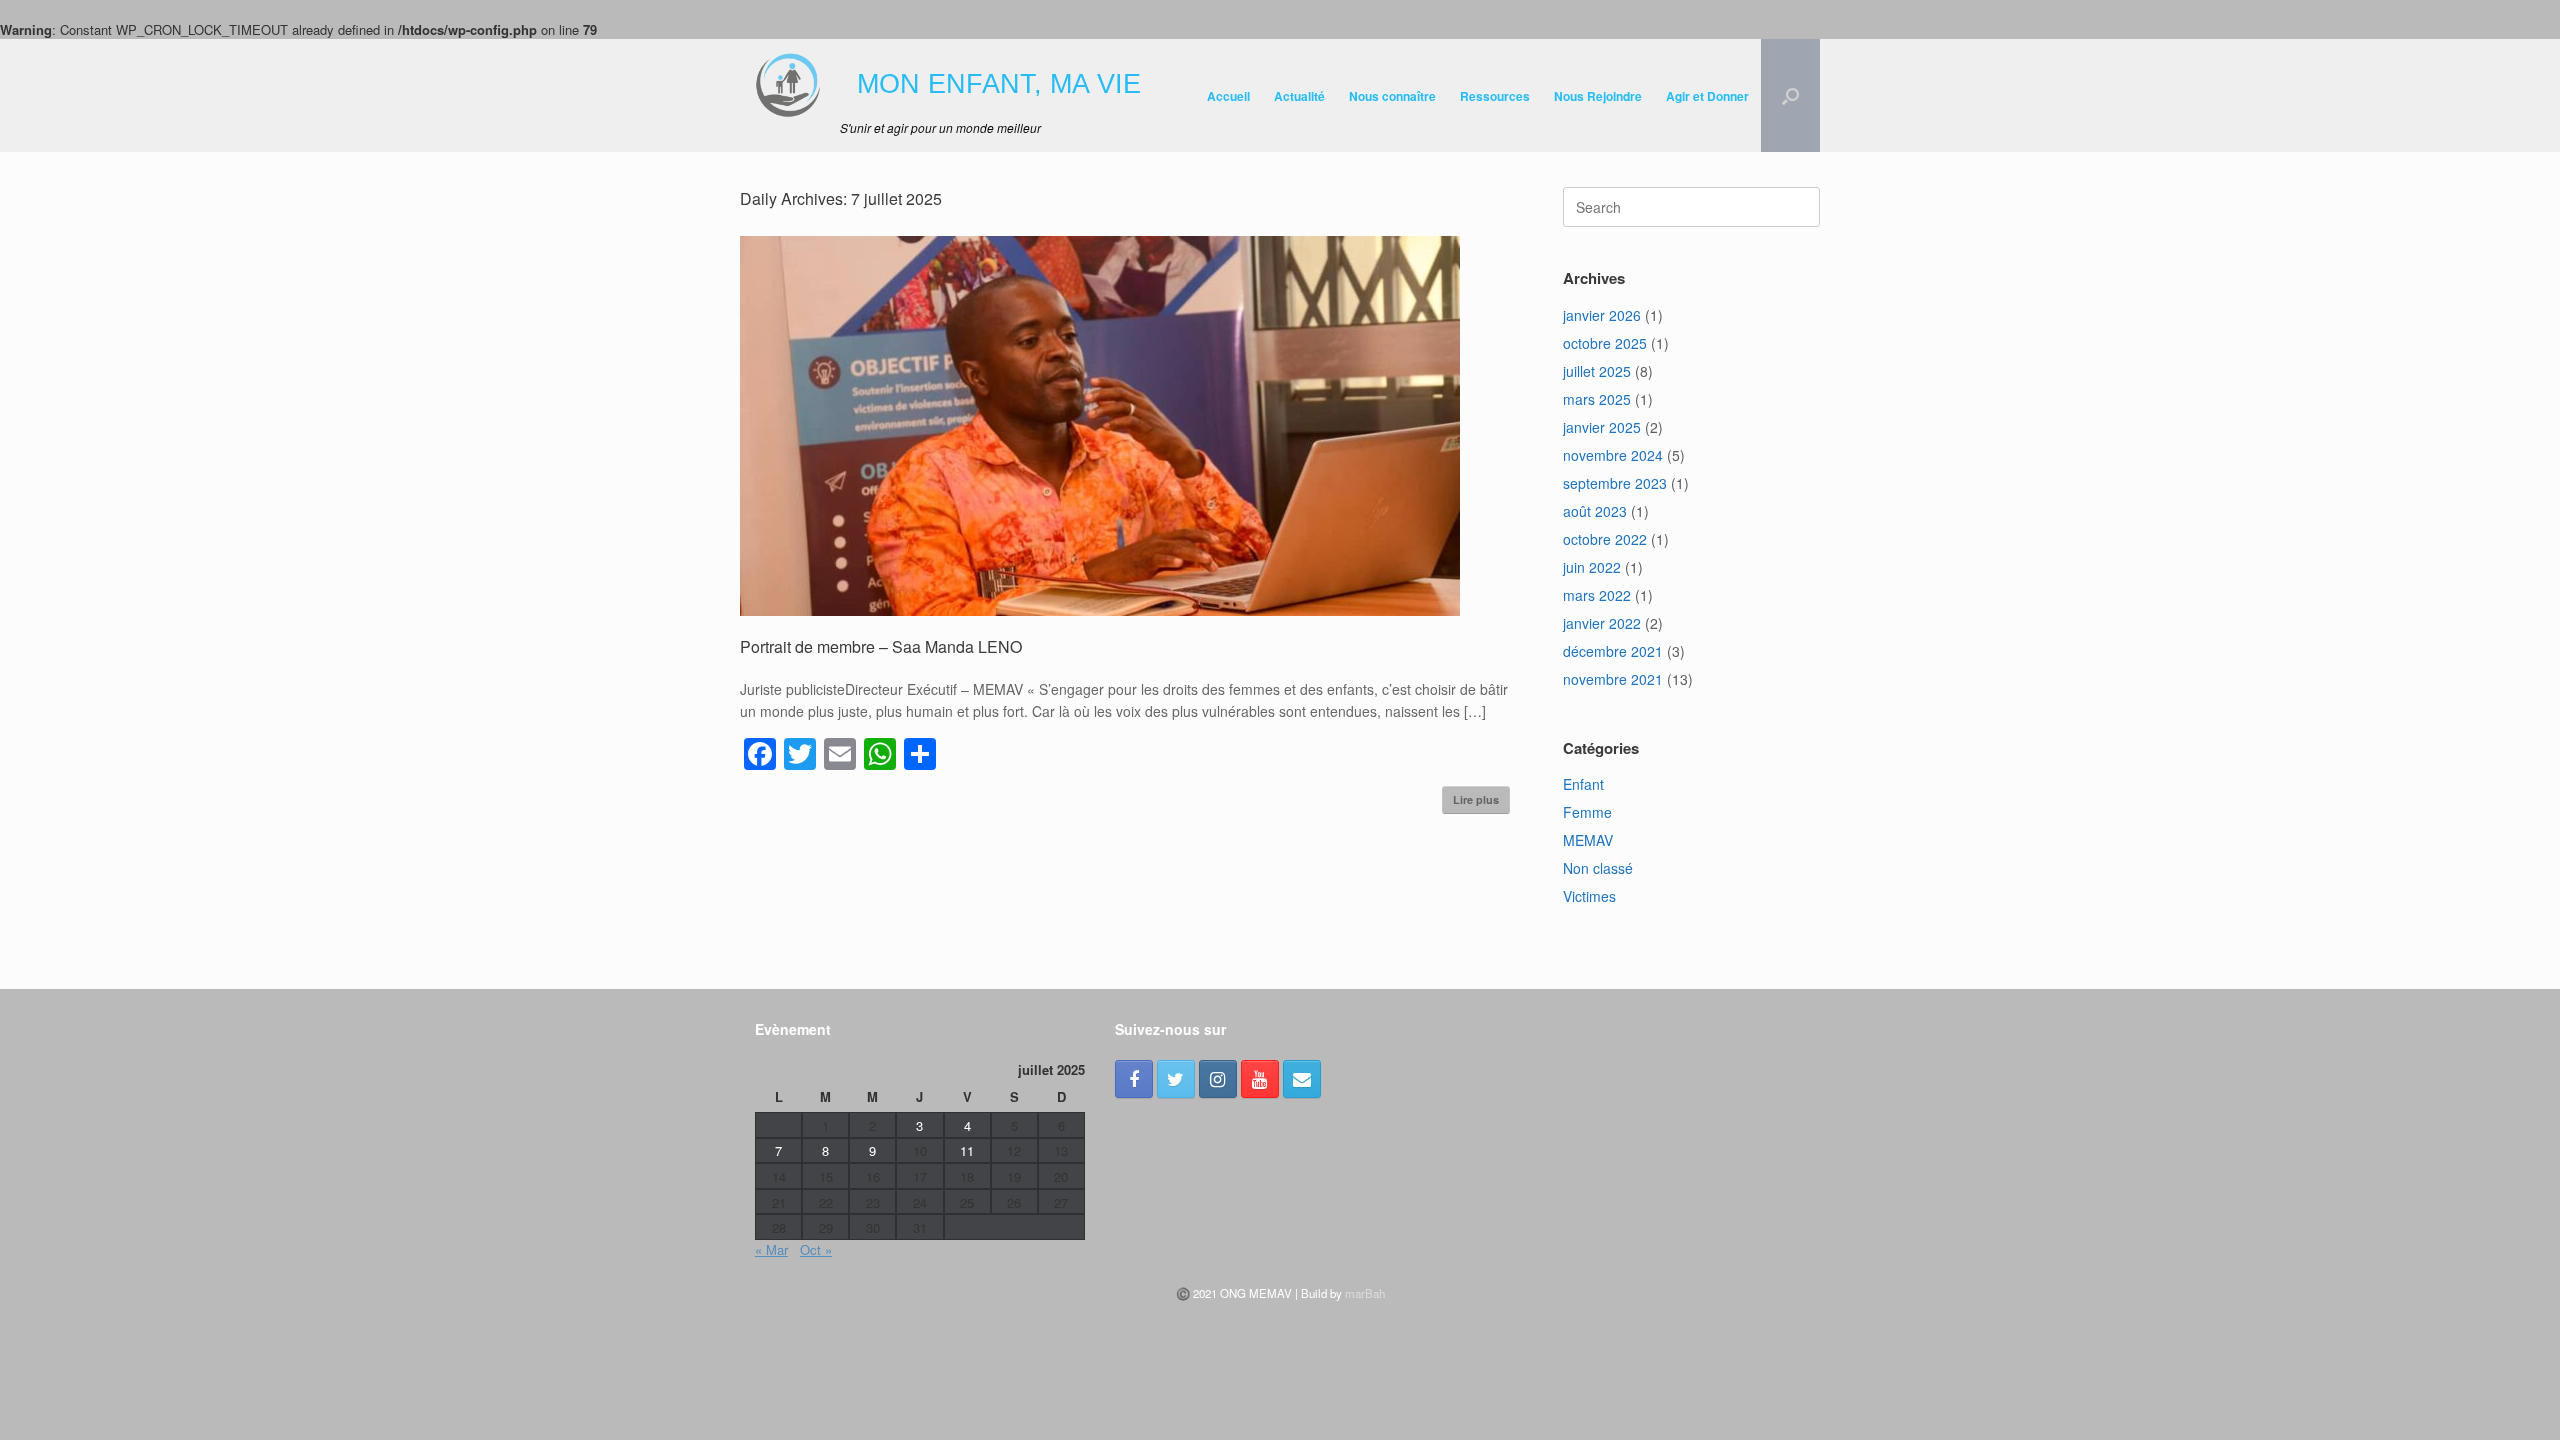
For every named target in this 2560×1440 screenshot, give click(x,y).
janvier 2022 (1602, 623)
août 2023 (1595, 511)
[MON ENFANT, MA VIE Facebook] (1134, 1079)
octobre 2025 (1605, 343)
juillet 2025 (1597, 371)
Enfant (1583, 784)
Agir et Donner (1707, 96)
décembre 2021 (1613, 651)
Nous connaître (1392, 96)
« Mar (771, 1249)
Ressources (1495, 96)
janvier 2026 (1602, 315)
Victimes (1589, 896)
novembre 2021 (1613, 679)
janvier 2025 (1602, 427)
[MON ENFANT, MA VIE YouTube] (1260, 1079)
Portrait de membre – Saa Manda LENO (881, 646)
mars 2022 (1597, 595)
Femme (1587, 812)
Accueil (1228, 96)
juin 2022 (1592, 567)
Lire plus (1476, 799)
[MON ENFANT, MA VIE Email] (1302, 1079)
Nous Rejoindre (1598, 96)
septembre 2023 (1615, 483)
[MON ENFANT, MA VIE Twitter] (1176, 1079)
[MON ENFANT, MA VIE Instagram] (1218, 1079)
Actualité (1299, 96)
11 (967, 1150)
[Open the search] (1790, 95)
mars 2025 (1597, 399)
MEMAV (1588, 840)
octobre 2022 (1605, 539)
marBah (1365, 1293)
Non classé (1598, 868)
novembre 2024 (1613, 455)
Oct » (816, 1249)
